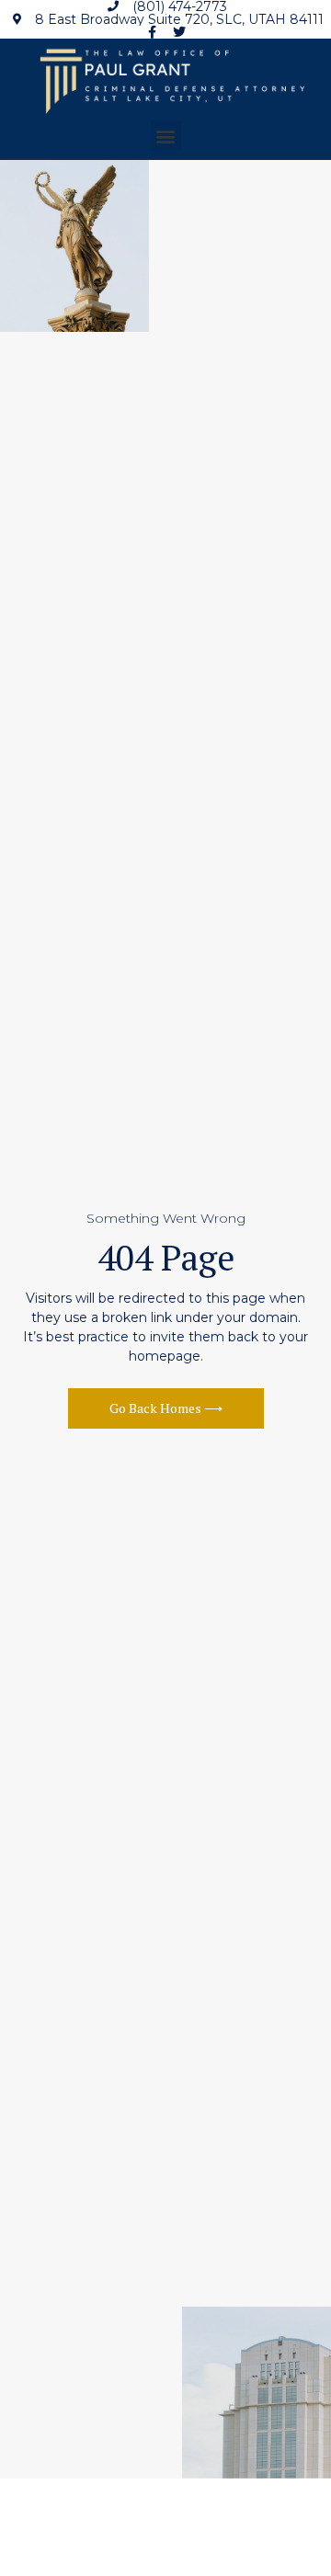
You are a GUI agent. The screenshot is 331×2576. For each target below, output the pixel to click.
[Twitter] (179, 32)
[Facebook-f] (153, 32)
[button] (166, 136)
